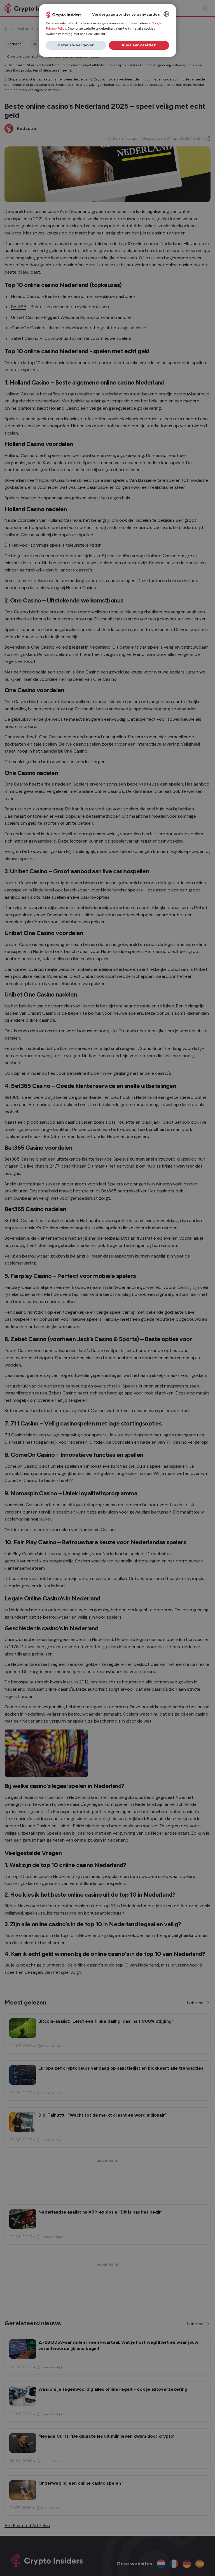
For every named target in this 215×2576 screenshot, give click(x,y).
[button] (76, 45)
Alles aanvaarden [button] (139, 45)
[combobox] (166, 14)
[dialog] (107, 30)
